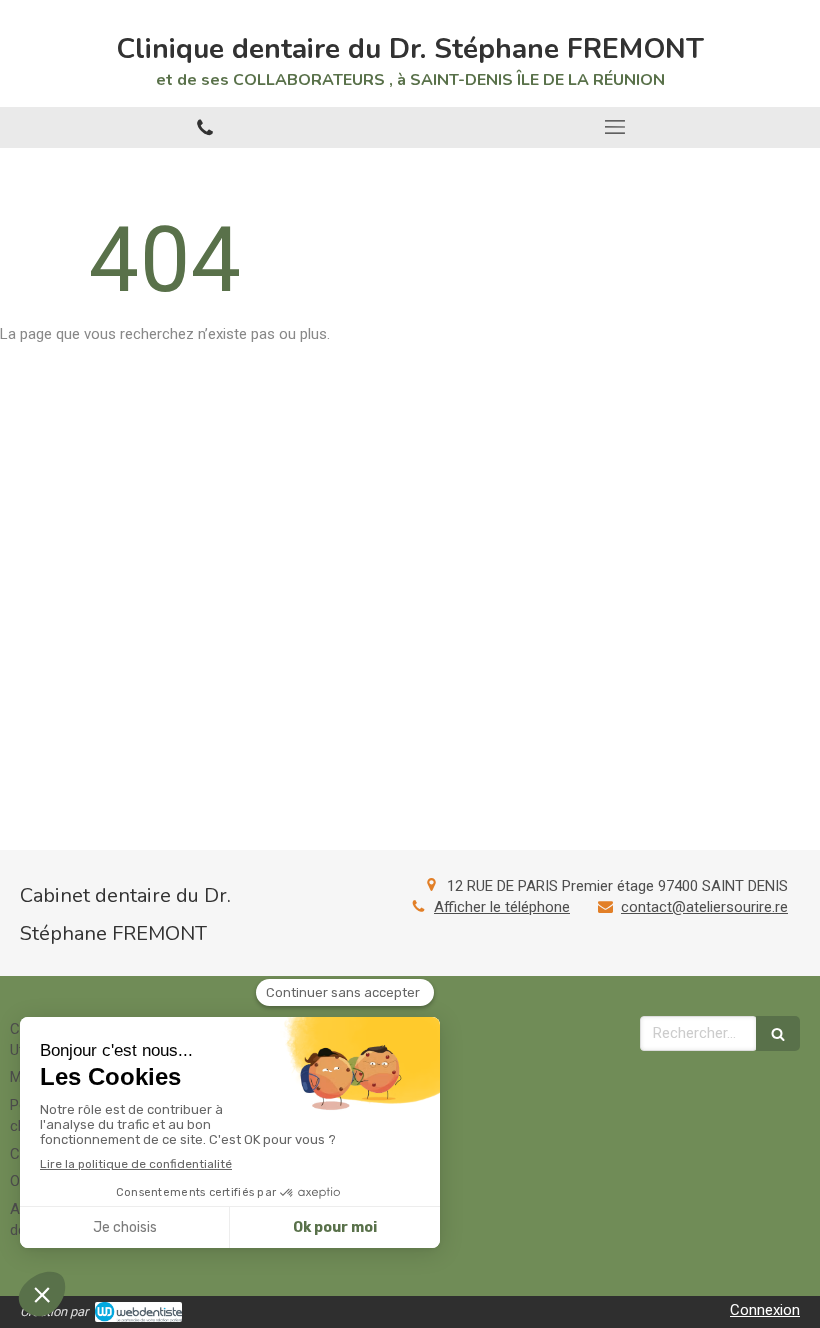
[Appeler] (205, 127)
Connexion (765, 1310)
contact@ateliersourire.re (704, 907)
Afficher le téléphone (502, 907)
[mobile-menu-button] (615, 127)
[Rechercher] (778, 1033)
